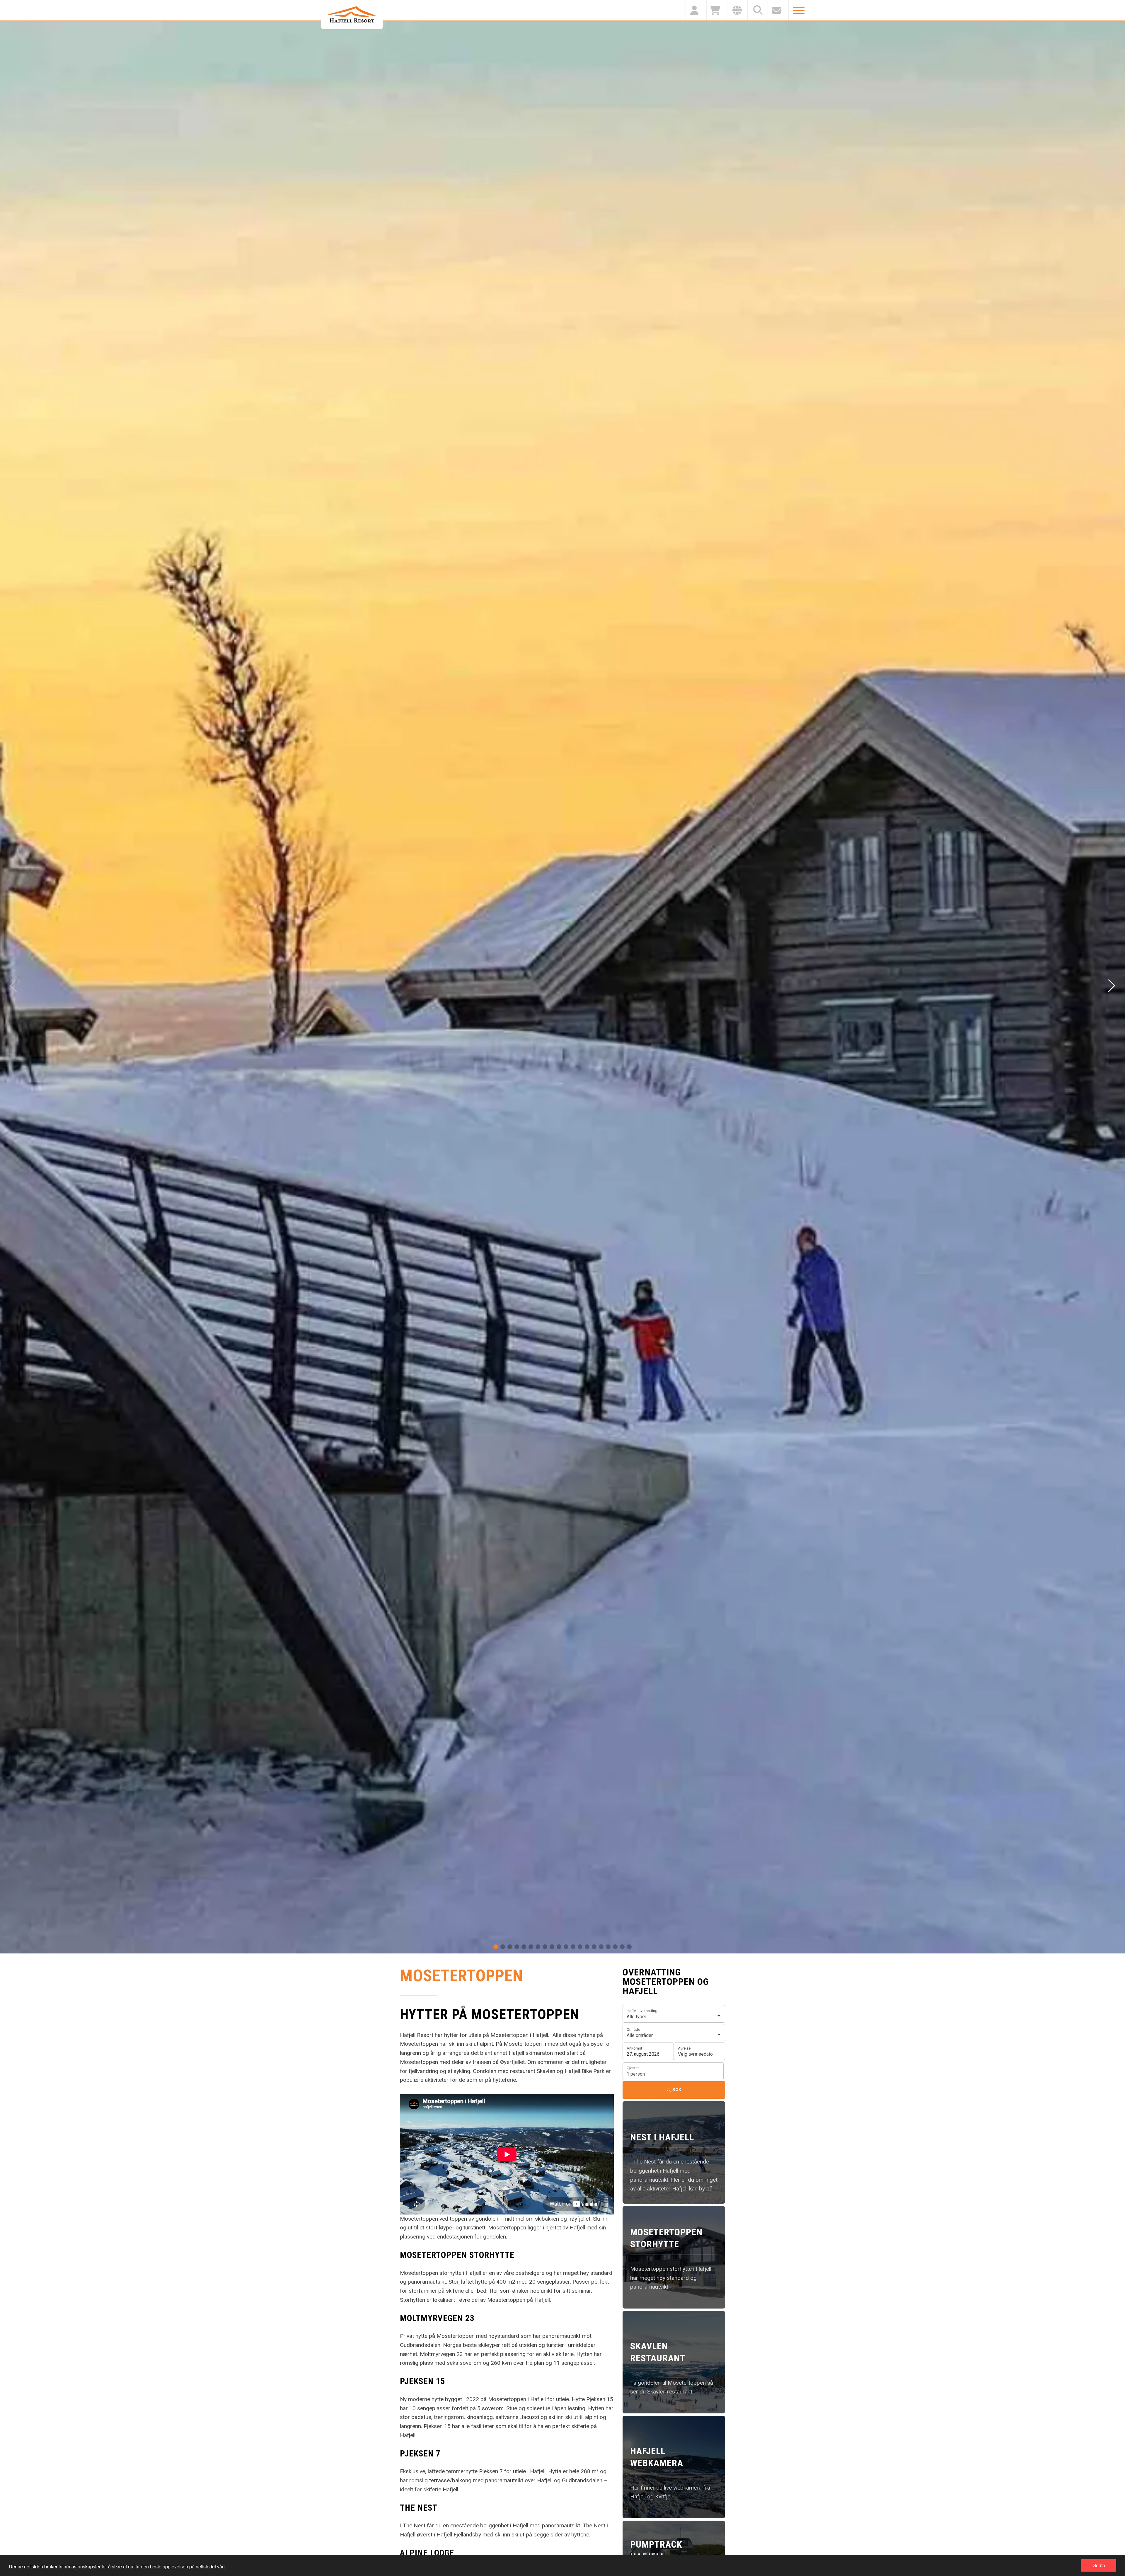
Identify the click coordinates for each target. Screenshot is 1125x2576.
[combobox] (674, 2014)
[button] (496, 1947)
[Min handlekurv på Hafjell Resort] (716, 10)
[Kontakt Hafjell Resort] (778, 10)
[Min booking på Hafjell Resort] (696, 10)
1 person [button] (636, 2074)
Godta (1099, 2565)
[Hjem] (352, 15)
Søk (677, 2090)
